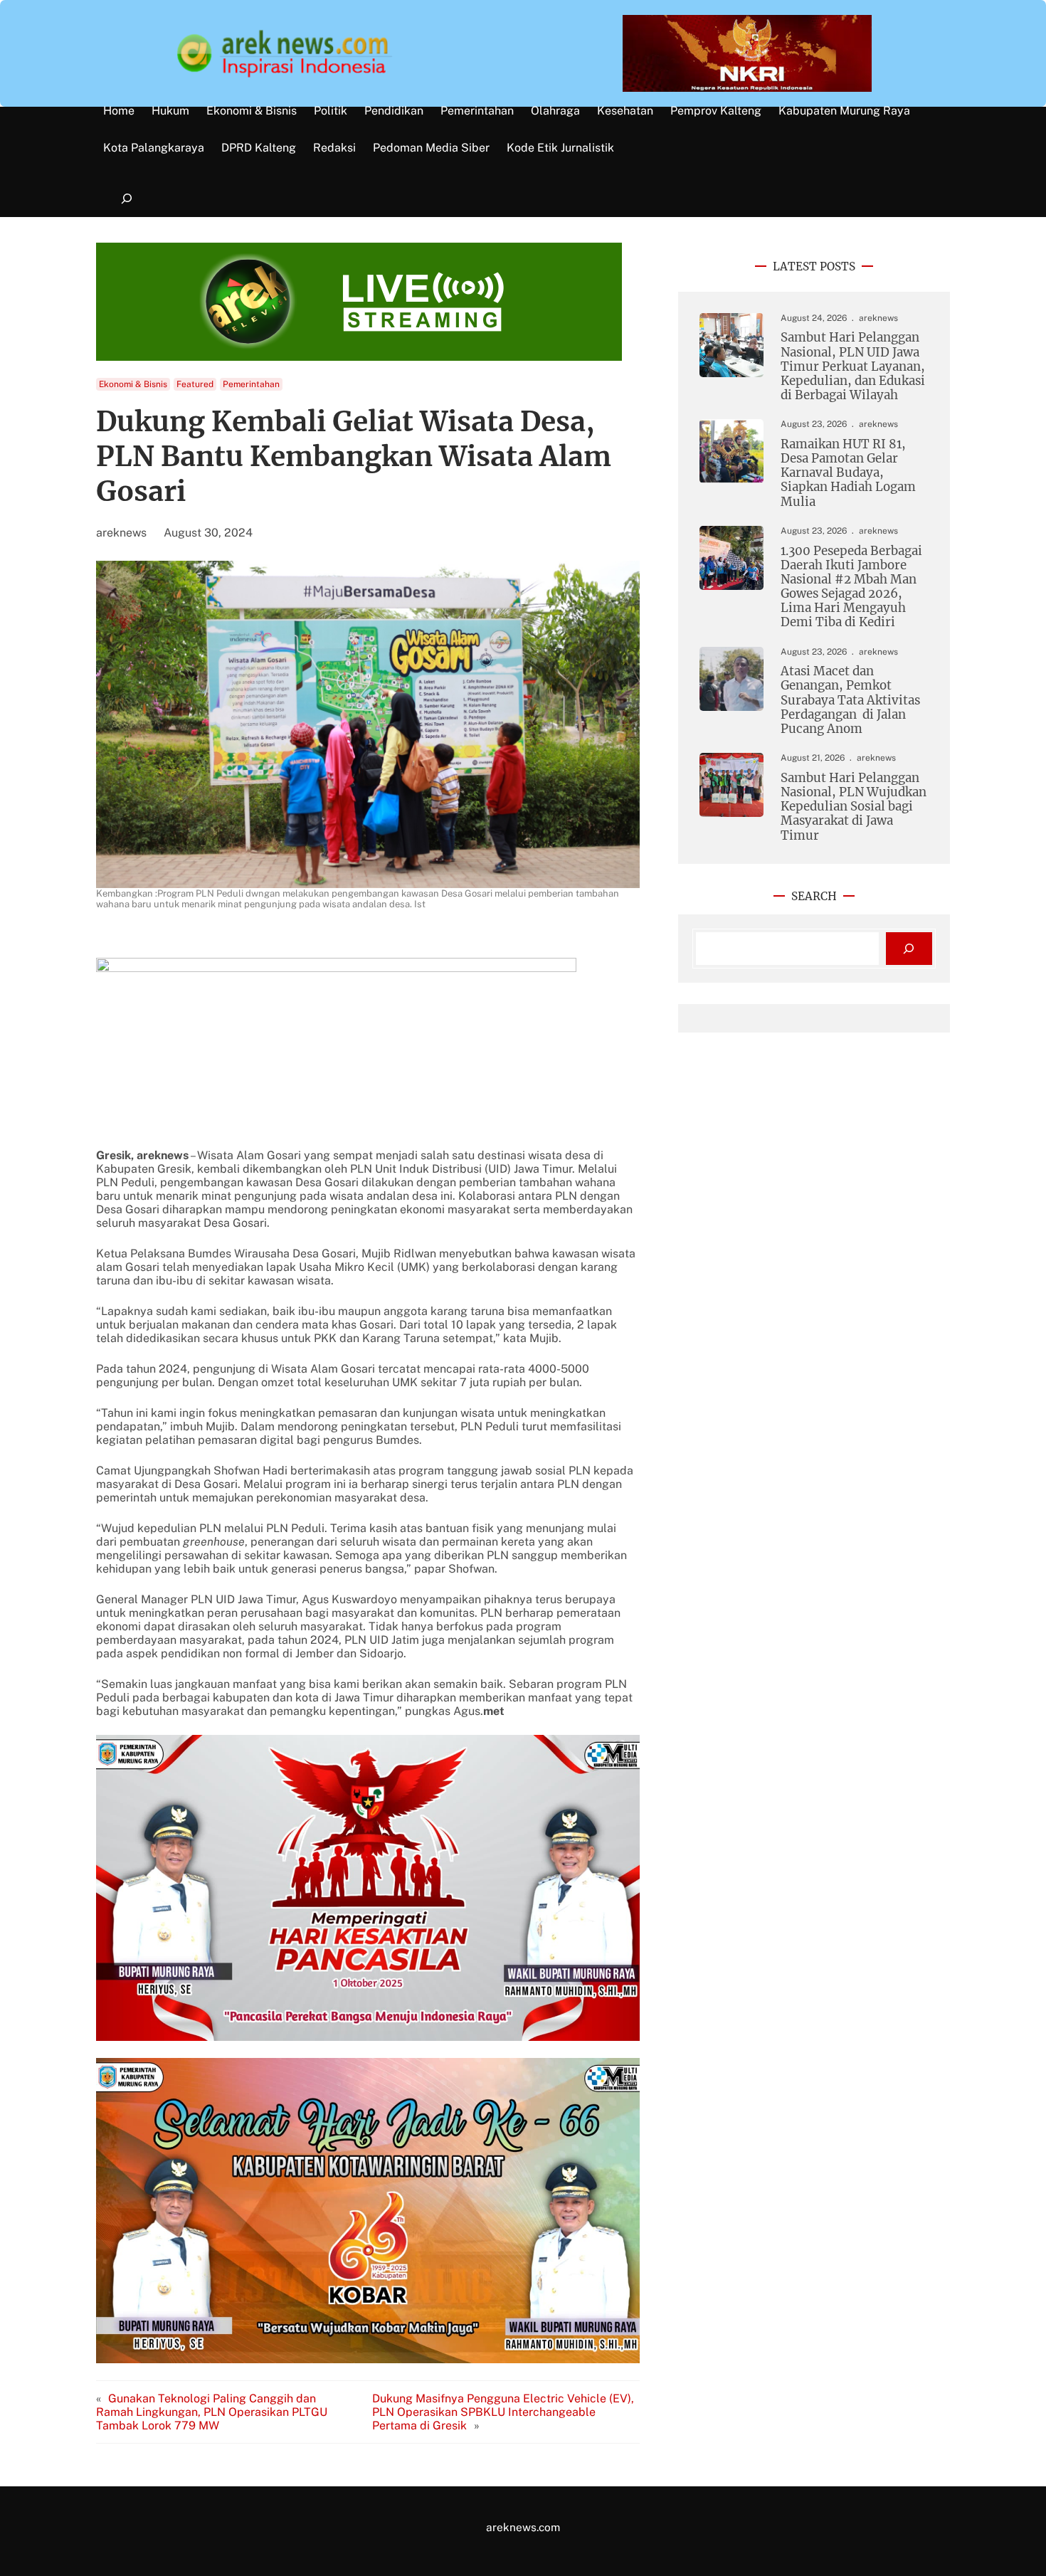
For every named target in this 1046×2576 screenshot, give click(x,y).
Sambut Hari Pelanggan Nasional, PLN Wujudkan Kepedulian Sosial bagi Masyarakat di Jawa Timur (854, 807)
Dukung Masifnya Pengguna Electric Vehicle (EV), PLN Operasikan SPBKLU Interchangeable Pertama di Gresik (503, 2412)
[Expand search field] (126, 199)
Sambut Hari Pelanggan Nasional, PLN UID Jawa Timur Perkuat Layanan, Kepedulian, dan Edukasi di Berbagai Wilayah (853, 366)
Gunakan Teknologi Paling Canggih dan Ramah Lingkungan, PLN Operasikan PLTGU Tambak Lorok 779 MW (212, 2412)
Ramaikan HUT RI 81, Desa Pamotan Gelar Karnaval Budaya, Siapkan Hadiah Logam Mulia (848, 473)
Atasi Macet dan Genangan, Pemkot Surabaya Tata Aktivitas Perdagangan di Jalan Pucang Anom (850, 700)
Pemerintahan (251, 384)
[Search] (909, 949)
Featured (195, 384)
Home (119, 111)
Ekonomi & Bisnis (133, 384)
